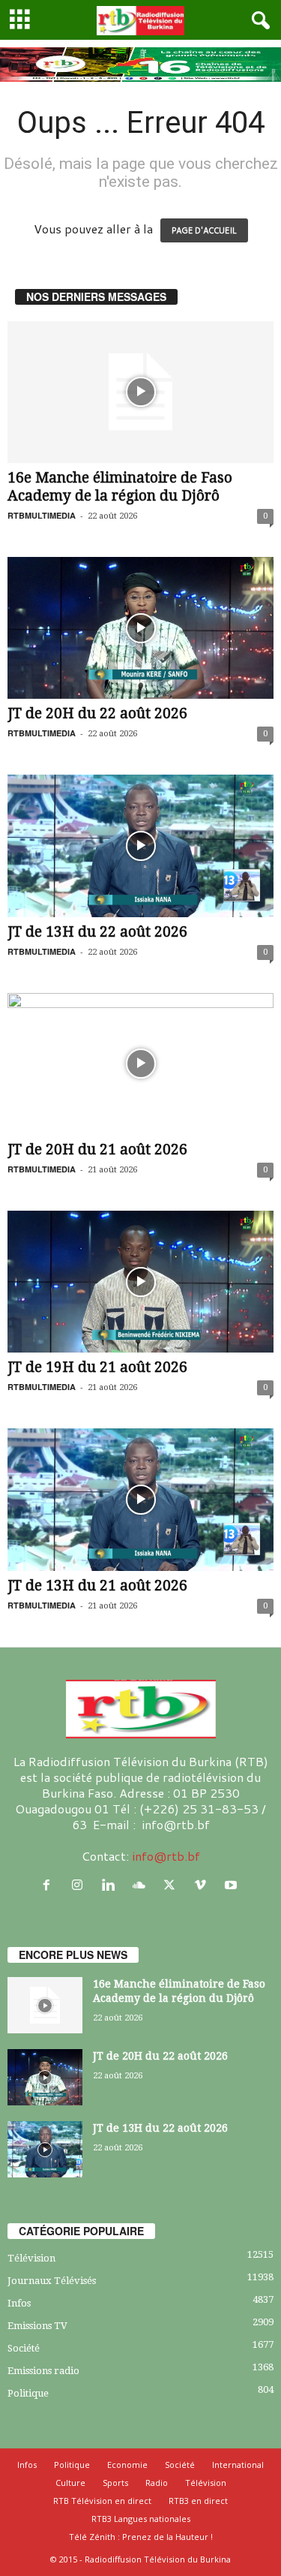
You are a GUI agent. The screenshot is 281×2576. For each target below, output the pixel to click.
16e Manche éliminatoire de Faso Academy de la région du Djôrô (120, 487)
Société (24, 2348)
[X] (173, 1885)
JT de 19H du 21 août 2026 (97, 1367)
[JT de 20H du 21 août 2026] (140, 1064)
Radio (157, 2483)
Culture (70, 2483)
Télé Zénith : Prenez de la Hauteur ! (141, 2537)
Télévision (31, 2258)
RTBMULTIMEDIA (42, 515)
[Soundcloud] (142, 1885)
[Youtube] (233, 1885)
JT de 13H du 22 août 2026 (97, 932)
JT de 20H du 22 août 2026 (97, 713)
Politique (28, 2393)
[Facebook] (50, 1885)
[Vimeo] (203, 1885)
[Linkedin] (111, 1885)
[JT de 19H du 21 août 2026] (140, 1282)
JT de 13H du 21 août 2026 (97, 1586)
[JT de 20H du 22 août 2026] (140, 628)
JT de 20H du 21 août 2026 (97, 1150)
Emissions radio (43, 2371)
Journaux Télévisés (52, 2281)
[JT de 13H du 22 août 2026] (140, 846)
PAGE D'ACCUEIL (204, 230)
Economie (127, 2465)
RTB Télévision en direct (102, 2501)
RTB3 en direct (198, 2501)
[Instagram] (81, 1885)
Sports (115, 2483)
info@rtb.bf (166, 1856)
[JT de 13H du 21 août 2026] (140, 1499)
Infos (19, 2303)
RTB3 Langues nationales (141, 2519)
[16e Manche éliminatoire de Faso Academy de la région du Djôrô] (140, 392)
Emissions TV (37, 2326)
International (238, 2465)
